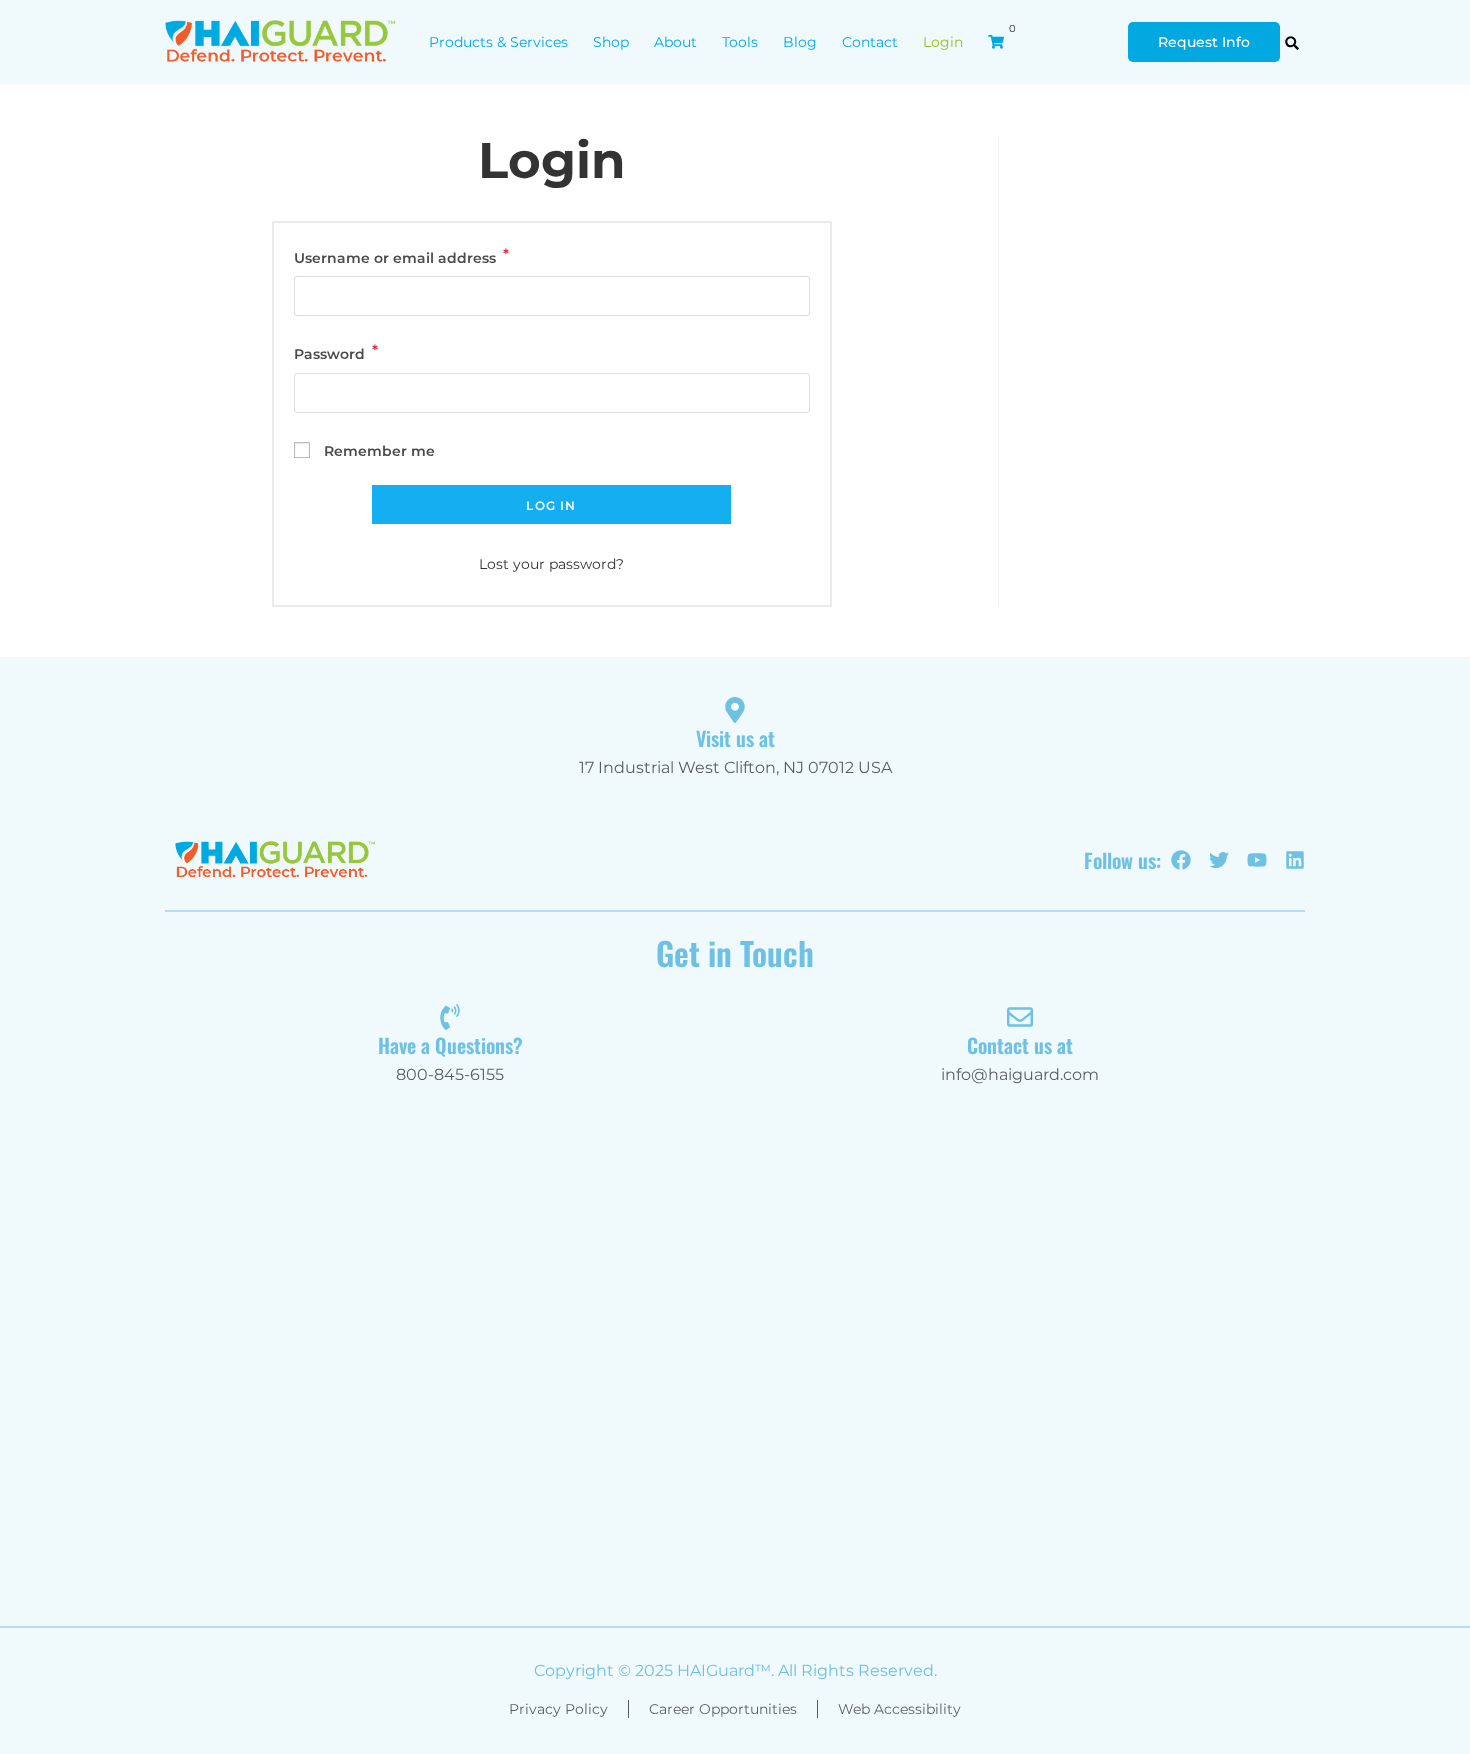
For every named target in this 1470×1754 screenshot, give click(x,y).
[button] (1292, 42)
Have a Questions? (450, 1045)
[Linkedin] (1295, 860)
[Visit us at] (735, 710)
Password (367, 352)
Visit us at (735, 738)
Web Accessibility (899, 1709)
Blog (800, 42)
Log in (551, 505)
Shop (611, 42)
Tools (740, 42)
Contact (870, 42)
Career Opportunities (723, 1709)
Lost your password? (551, 564)
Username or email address (432, 256)
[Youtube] (1257, 860)
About (675, 42)
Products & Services (498, 42)
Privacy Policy (558, 1709)
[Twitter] (1219, 860)
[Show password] (790, 392)
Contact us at (1020, 1045)
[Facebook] (1181, 860)
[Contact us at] (1020, 1017)
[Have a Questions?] (450, 1017)
